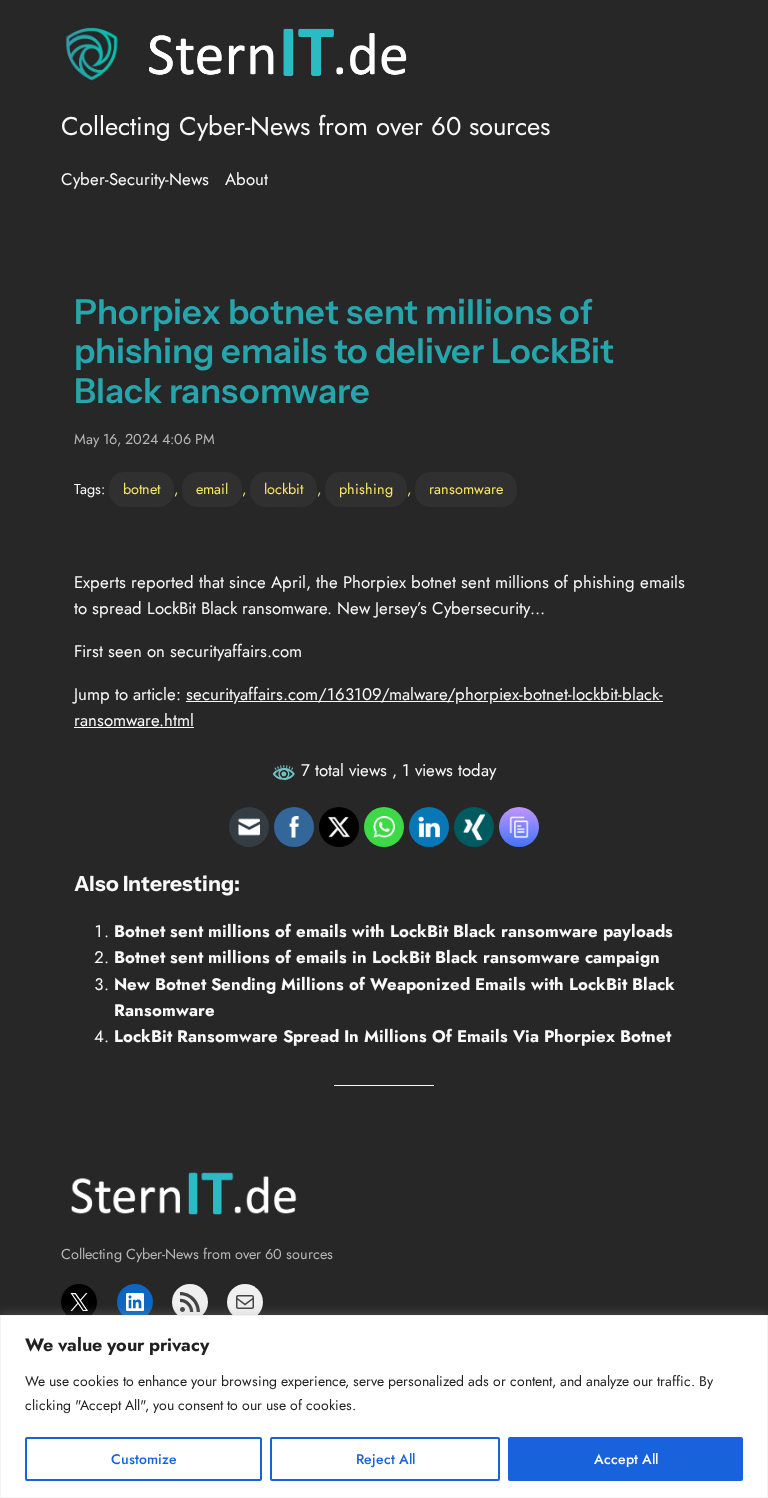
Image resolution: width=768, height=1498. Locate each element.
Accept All (626, 1459)
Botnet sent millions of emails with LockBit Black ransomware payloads (393, 931)
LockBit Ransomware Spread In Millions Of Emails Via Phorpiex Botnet (392, 1036)
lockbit (283, 489)
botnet (141, 489)
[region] (384, 1406)
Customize (144, 1459)
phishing (366, 489)
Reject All (385, 1459)
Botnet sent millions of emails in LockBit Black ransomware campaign (387, 957)
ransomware (466, 489)
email (212, 489)
